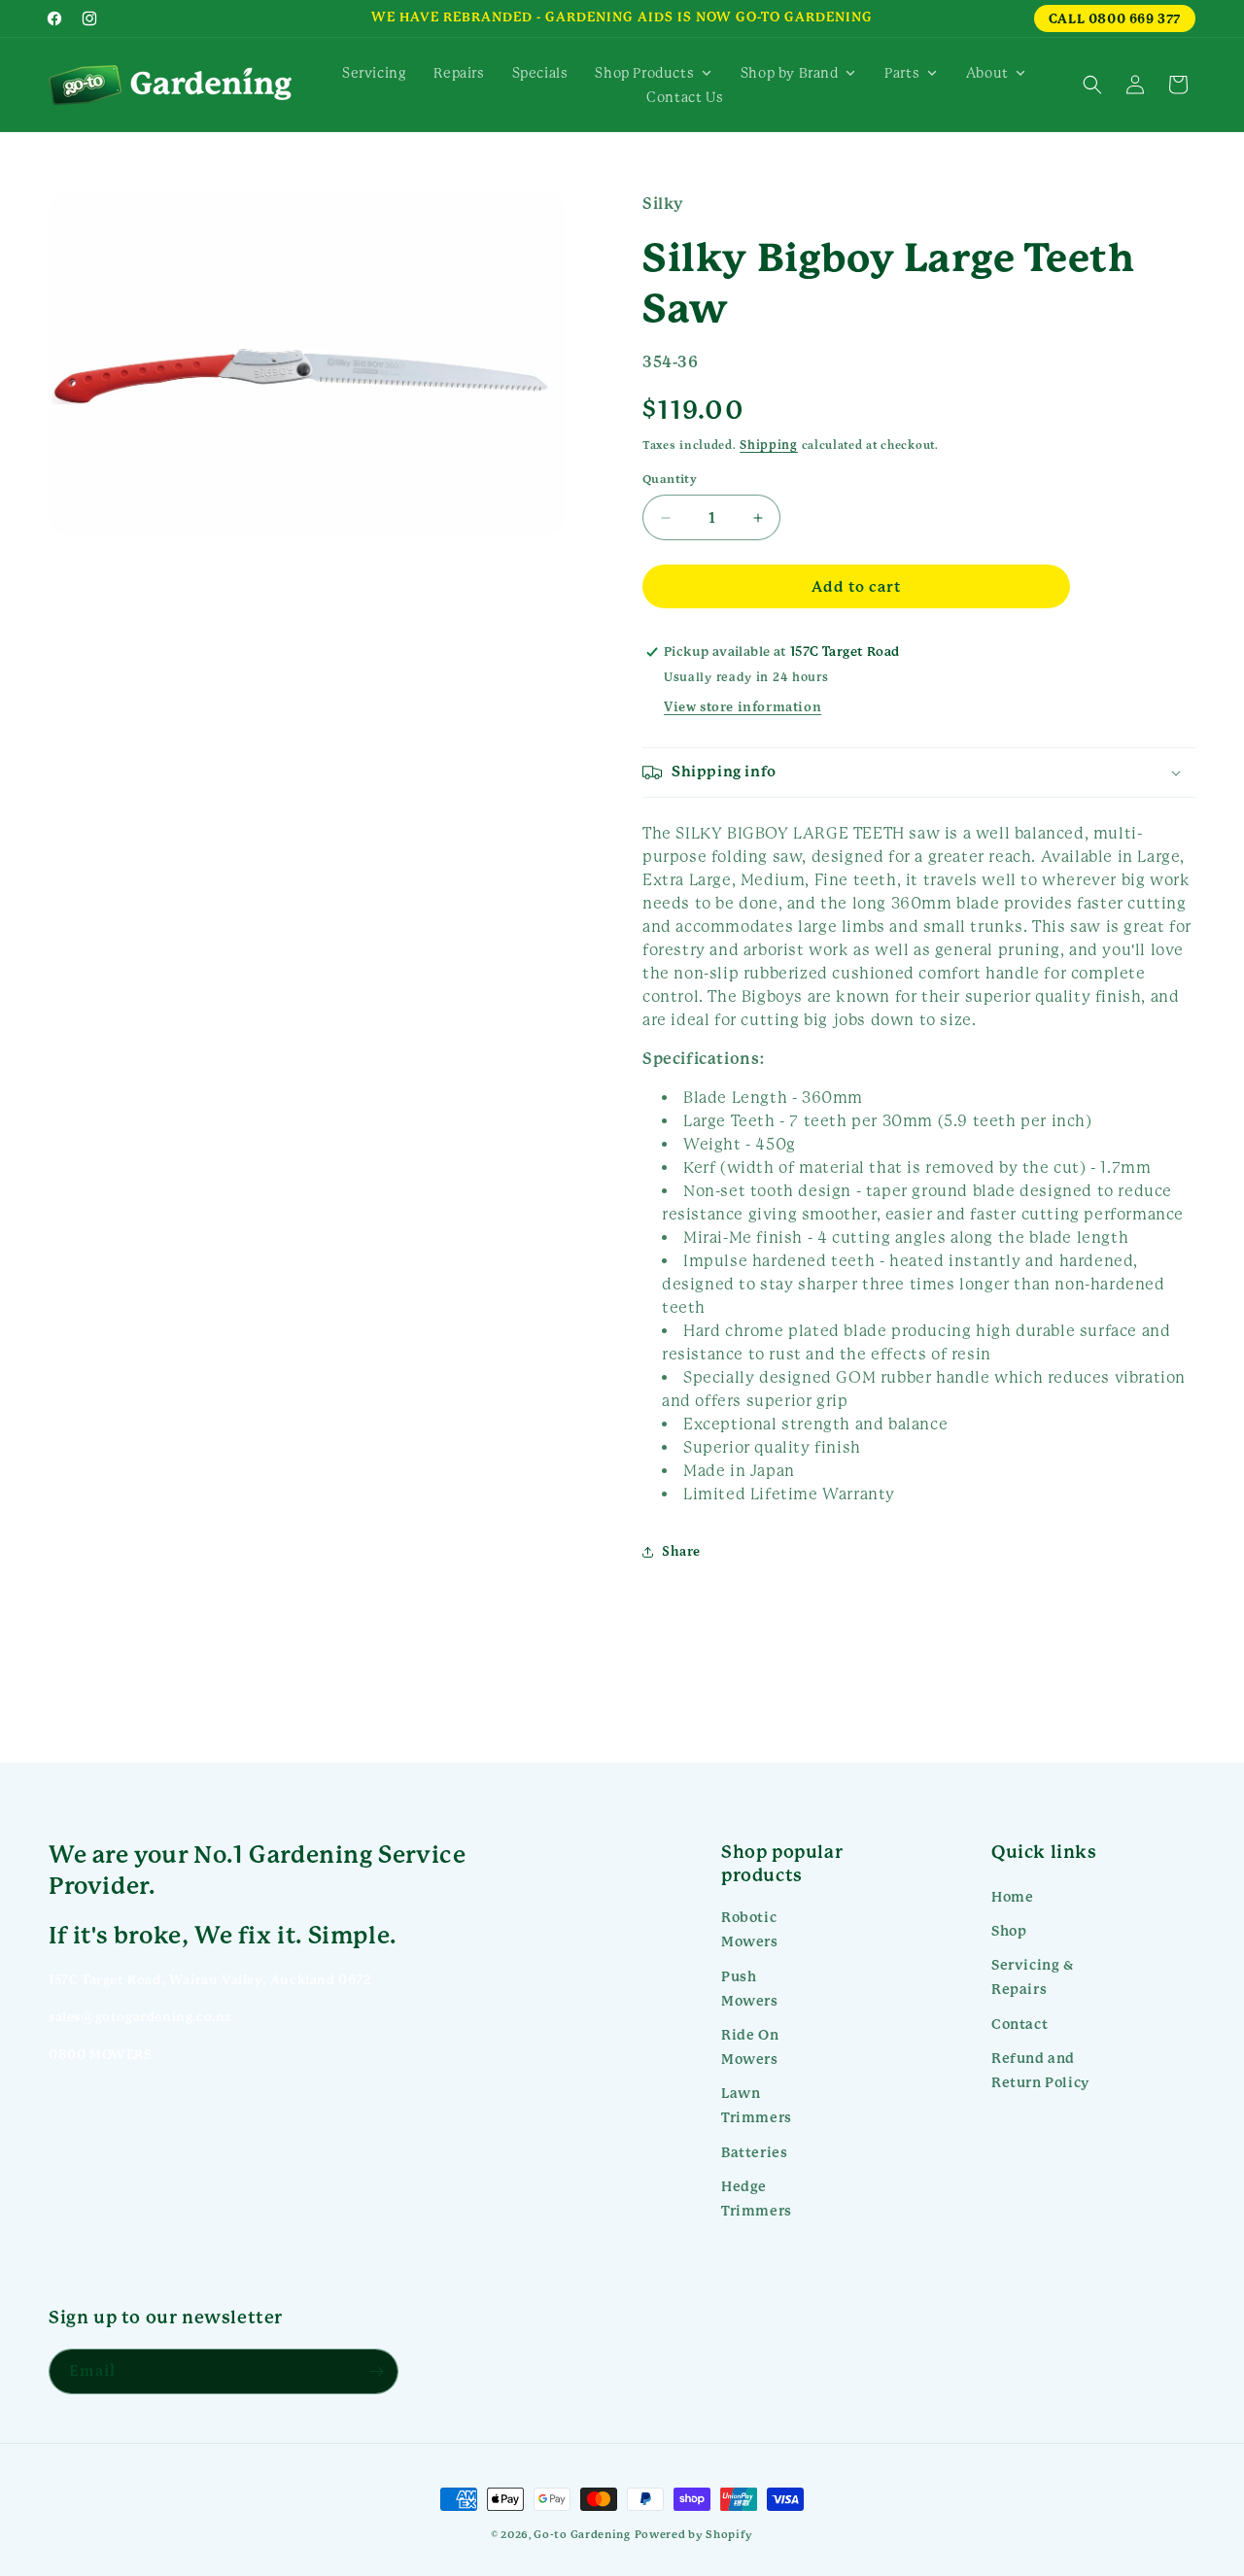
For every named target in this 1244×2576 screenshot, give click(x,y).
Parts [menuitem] (902, 73)
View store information (743, 707)
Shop (1009, 1931)
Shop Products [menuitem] (644, 73)
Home (1012, 1897)
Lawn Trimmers (757, 2105)
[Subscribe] (376, 2371)
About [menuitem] (987, 73)
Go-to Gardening (582, 2535)
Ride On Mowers (750, 2047)
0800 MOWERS (101, 2055)
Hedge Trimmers (757, 2198)
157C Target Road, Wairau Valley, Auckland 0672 (210, 1980)
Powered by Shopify (694, 2535)
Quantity (670, 480)
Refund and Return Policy (1040, 2070)
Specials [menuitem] (540, 73)
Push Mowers (750, 1989)
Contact (1019, 2024)
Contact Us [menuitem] (685, 97)
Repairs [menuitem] (459, 73)
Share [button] (681, 1552)
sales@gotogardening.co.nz (140, 2017)
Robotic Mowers (750, 1929)
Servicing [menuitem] (374, 73)
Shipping (769, 445)
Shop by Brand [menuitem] (790, 73)
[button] (1092, 85)
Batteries (754, 2152)
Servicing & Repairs (1033, 1977)
